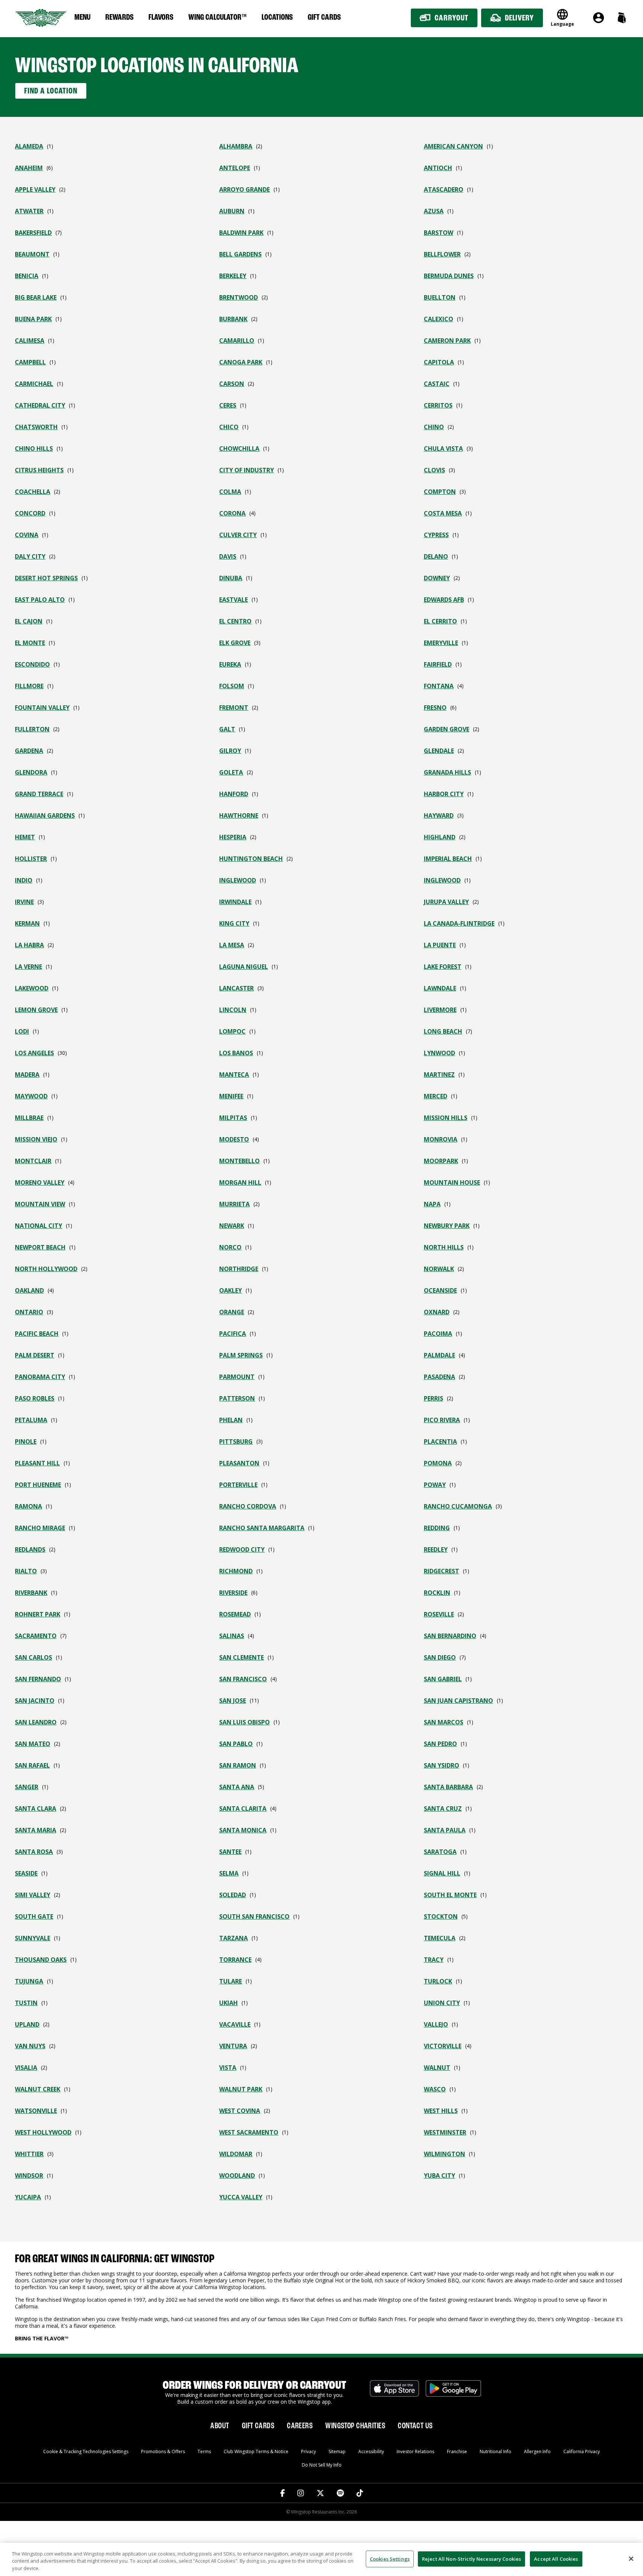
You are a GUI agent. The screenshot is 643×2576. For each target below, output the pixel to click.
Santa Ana (237, 1787)
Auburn (232, 211)
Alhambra (236, 146)
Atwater (29, 211)
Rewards (119, 17)
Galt (227, 729)
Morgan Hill (240, 1182)
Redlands (30, 1549)
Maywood (31, 1096)
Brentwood (239, 297)
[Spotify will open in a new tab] (340, 2493)
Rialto (26, 1571)
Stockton (441, 1916)
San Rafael (32, 1765)
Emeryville (441, 643)
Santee (230, 1852)
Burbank (233, 319)
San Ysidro (442, 1765)
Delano (436, 556)
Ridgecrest (442, 1571)
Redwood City (242, 1549)
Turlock (438, 1981)
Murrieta (234, 1204)
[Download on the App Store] (394, 2393)
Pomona (438, 1463)
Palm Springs (241, 1355)
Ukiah (228, 2003)
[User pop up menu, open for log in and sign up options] (599, 18)
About (220, 2426)
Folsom (232, 686)
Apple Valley (35, 189)
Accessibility (371, 2451)
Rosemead (235, 1614)
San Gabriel (443, 1679)
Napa (432, 1204)
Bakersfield (33, 233)
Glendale (439, 751)
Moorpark (441, 1161)
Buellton (440, 297)
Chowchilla (239, 449)
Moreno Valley (40, 1182)
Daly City (30, 556)
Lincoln (233, 1010)
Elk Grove (235, 643)
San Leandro (36, 1722)
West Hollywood (43, 2132)
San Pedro (440, 1744)
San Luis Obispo (244, 1722)
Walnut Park (241, 2089)
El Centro (235, 621)
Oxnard (437, 1312)
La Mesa (232, 945)
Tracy (434, 1960)
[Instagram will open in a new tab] (301, 2493)
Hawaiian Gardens (45, 815)
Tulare (231, 1981)
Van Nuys (30, 2046)
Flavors (161, 17)
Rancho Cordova (248, 1506)
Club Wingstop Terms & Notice (256, 2451)
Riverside (233, 1593)
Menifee (231, 1096)
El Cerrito (440, 621)
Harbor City (444, 794)
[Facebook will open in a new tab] (283, 2493)
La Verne (28, 967)
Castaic (437, 384)
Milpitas (233, 1118)
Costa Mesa (443, 513)
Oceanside (440, 1290)
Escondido (32, 664)
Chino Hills (34, 449)
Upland (27, 2024)
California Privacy (582, 2451)
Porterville (238, 1485)
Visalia (26, 2068)
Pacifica (233, 1334)
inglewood (238, 880)
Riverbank (31, 1593)
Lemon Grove (36, 1010)
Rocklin (437, 1593)
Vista (228, 2068)
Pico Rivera (442, 1420)
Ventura (233, 2046)
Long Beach (443, 1031)
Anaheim (29, 168)
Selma (229, 1873)
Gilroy (230, 751)
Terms (204, 2451)
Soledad (233, 1895)
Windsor (29, 2176)
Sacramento (36, 1636)
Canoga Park (241, 362)
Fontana (439, 686)
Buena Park (33, 319)
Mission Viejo (36, 1139)
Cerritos (438, 405)
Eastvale (233, 600)
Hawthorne (239, 815)
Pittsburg (236, 1442)
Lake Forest (443, 967)
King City (234, 923)
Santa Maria (36, 1830)
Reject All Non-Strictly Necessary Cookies (471, 2559)
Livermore (440, 1010)
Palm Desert (35, 1355)
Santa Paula (445, 1830)
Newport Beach (40, 1247)
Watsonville (36, 2111)
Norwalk (439, 1269)
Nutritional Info (495, 2451)
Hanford (234, 794)
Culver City (238, 535)
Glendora (31, 772)
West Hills (441, 2111)
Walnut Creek (38, 2089)
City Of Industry (247, 470)
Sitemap (337, 2451)
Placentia (440, 1442)
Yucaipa (28, 2197)
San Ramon (238, 1765)
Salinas (232, 1636)
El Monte (30, 643)
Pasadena (439, 1377)
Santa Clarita (243, 1809)
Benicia (27, 276)
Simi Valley (33, 1895)
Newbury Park (447, 1226)
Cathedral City (40, 405)
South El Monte (450, 1895)
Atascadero (444, 189)
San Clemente (241, 1657)
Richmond (236, 1571)
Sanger (27, 1787)
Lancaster (236, 988)
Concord (30, 513)
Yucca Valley (241, 2197)
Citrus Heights (39, 470)
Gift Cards (324, 17)
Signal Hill (442, 1873)
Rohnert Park (38, 1614)
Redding (437, 1528)
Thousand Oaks (41, 1960)
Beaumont (32, 254)
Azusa (434, 211)
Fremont (234, 708)
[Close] (631, 2559)
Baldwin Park (241, 233)
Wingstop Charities (355, 2426)
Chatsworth (36, 427)
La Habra (29, 945)
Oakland (29, 1290)
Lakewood (32, 988)
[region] (321, 2559)
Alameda (29, 146)
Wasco (435, 2089)
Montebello (239, 1161)
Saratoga (440, 1852)
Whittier (29, 2154)
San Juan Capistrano (458, 1701)
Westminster (445, 2132)
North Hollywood (46, 1269)
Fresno (435, 708)
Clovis (434, 470)
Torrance (235, 1960)
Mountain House (452, 1182)
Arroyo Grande (244, 189)
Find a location (51, 91)
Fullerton (32, 729)
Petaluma (31, 1420)
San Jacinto (35, 1701)
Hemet (25, 837)
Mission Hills (446, 1118)
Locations (277, 17)
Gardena (29, 751)
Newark (232, 1226)
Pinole (26, 1442)
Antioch (438, 168)
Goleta (231, 772)
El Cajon (29, 621)
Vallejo (436, 2024)
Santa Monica (243, 1830)
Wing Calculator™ (217, 17)
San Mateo (33, 1744)
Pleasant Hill (37, 1463)
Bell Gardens (240, 254)
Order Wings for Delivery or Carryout (254, 2386)
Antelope (235, 168)
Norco (230, 1247)
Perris (434, 1398)
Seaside (26, 1873)
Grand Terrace (39, 794)
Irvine (24, 902)
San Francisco (243, 1679)
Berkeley (233, 276)
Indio (24, 880)
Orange (232, 1312)
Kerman (27, 923)
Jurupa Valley (446, 902)
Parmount (237, 1377)
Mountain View (40, 1204)
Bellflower (442, 254)
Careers (300, 2426)
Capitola (439, 362)
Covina (27, 535)
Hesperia (233, 837)
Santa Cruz (443, 1809)
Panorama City (40, 1377)
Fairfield (438, 664)
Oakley (231, 1290)
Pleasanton (239, 1463)
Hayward (439, 815)
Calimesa (30, 341)
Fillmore (29, 686)
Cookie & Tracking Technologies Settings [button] (86, 2451)
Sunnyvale (33, 1938)
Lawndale (440, 988)
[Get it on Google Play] (453, 2393)
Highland (440, 837)
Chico (229, 427)
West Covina (240, 2111)
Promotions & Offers (163, 2451)
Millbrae (29, 1118)
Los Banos (236, 1053)
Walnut (437, 2068)
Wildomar (236, 2154)
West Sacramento (249, 2132)
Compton (440, 492)
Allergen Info (537, 2451)
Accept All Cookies (556, 2559)
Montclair (33, 1161)
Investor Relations (415, 2451)
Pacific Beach (37, 1334)
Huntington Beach (251, 859)
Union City (442, 2003)
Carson (232, 384)
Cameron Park (447, 341)
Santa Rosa (34, 1852)
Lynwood (439, 1053)
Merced (436, 1096)
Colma (230, 492)
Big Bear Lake (36, 297)
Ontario (29, 1312)
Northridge (239, 1269)
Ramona (28, 1506)
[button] (622, 18)
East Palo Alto (40, 600)
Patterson (237, 1398)
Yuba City (439, 2176)
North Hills (444, 1247)
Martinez (439, 1075)
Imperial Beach (448, 859)
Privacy (308, 2451)
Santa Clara (36, 1809)
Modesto (234, 1139)
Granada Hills (447, 772)
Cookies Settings (390, 2559)
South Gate (34, 1916)
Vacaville (235, 2024)
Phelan (231, 1420)
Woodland (237, 2176)
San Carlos (33, 1657)
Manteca (234, 1075)
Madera (27, 1075)
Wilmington (444, 2154)
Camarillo (237, 341)
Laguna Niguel (244, 967)
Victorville (443, 2046)
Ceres (228, 405)
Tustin (26, 2003)
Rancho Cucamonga (458, 1506)
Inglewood (442, 880)
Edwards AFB (444, 600)
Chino (434, 427)
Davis (228, 556)
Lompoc (232, 1031)
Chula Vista (443, 449)
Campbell (30, 362)
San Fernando (38, 1679)
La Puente (440, 945)
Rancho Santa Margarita (262, 1528)
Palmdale (439, 1355)
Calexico (439, 319)
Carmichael (34, 384)
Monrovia (441, 1139)
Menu (82, 17)
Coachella (33, 492)
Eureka (230, 664)
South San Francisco (254, 1916)
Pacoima (438, 1334)
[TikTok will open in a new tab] (360, 2493)
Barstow (439, 233)
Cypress (436, 535)
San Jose (233, 1701)
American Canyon (453, 146)
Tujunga (29, 1981)
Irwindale (235, 902)
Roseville (439, 1614)
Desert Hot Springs (46, 578)
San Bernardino (450, 1636)
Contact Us (415, 2426)
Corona (232, 513)
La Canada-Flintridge (459, 923)
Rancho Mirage (40, 1528)
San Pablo (236, 1744)
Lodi (22, 1031)
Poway (435, 1485)
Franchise (457, 2451)
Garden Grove (447, 729)
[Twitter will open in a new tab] (320, 2493)
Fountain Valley (42, 708)
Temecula (440, 1938)
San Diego (440, 1657)
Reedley (436, 1549)
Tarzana (233, 1938)
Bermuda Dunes (449, 276)
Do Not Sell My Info (322, 2465)
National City (39, 1226)
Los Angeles (34, 1053)
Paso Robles (35, 1398)
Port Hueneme (38, 1485)
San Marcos (444, 1722)
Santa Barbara (448, 1787)
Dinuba (231, 578)
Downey (437, 578)
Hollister (31, 859)
